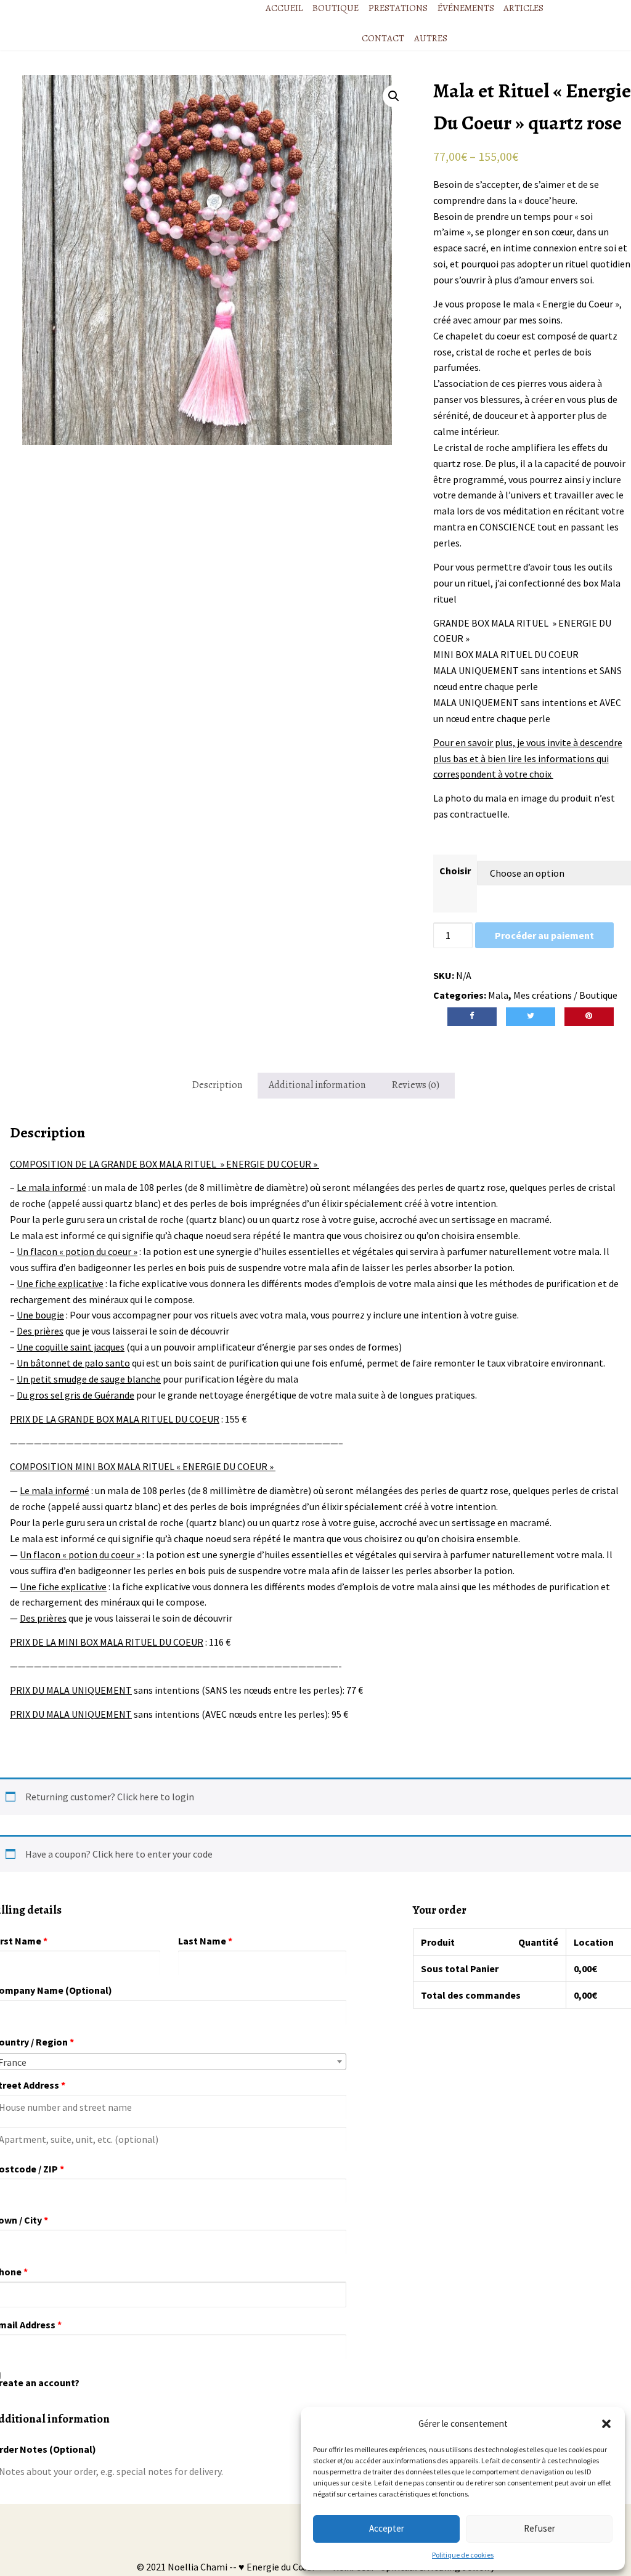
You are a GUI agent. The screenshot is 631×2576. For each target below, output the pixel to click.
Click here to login (156, 1797)
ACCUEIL (284, 8)
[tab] (217, 1086)
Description (217, 1085)
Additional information (317, 1085)
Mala (498, 995)
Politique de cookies (463, 2555)
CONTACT (383, 38)
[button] (606, 2424)
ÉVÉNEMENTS (466, 8)
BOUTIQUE (336, 8)
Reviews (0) (416, 1085)
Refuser (539, 2528)
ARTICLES (523, 8)
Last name (205, 1941)
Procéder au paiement (544, 935)
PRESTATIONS (398, 8)
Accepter (387, 2528)
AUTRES (431, 38)
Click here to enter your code (153, 1854)
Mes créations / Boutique (565, 995)
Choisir (455, 871)
